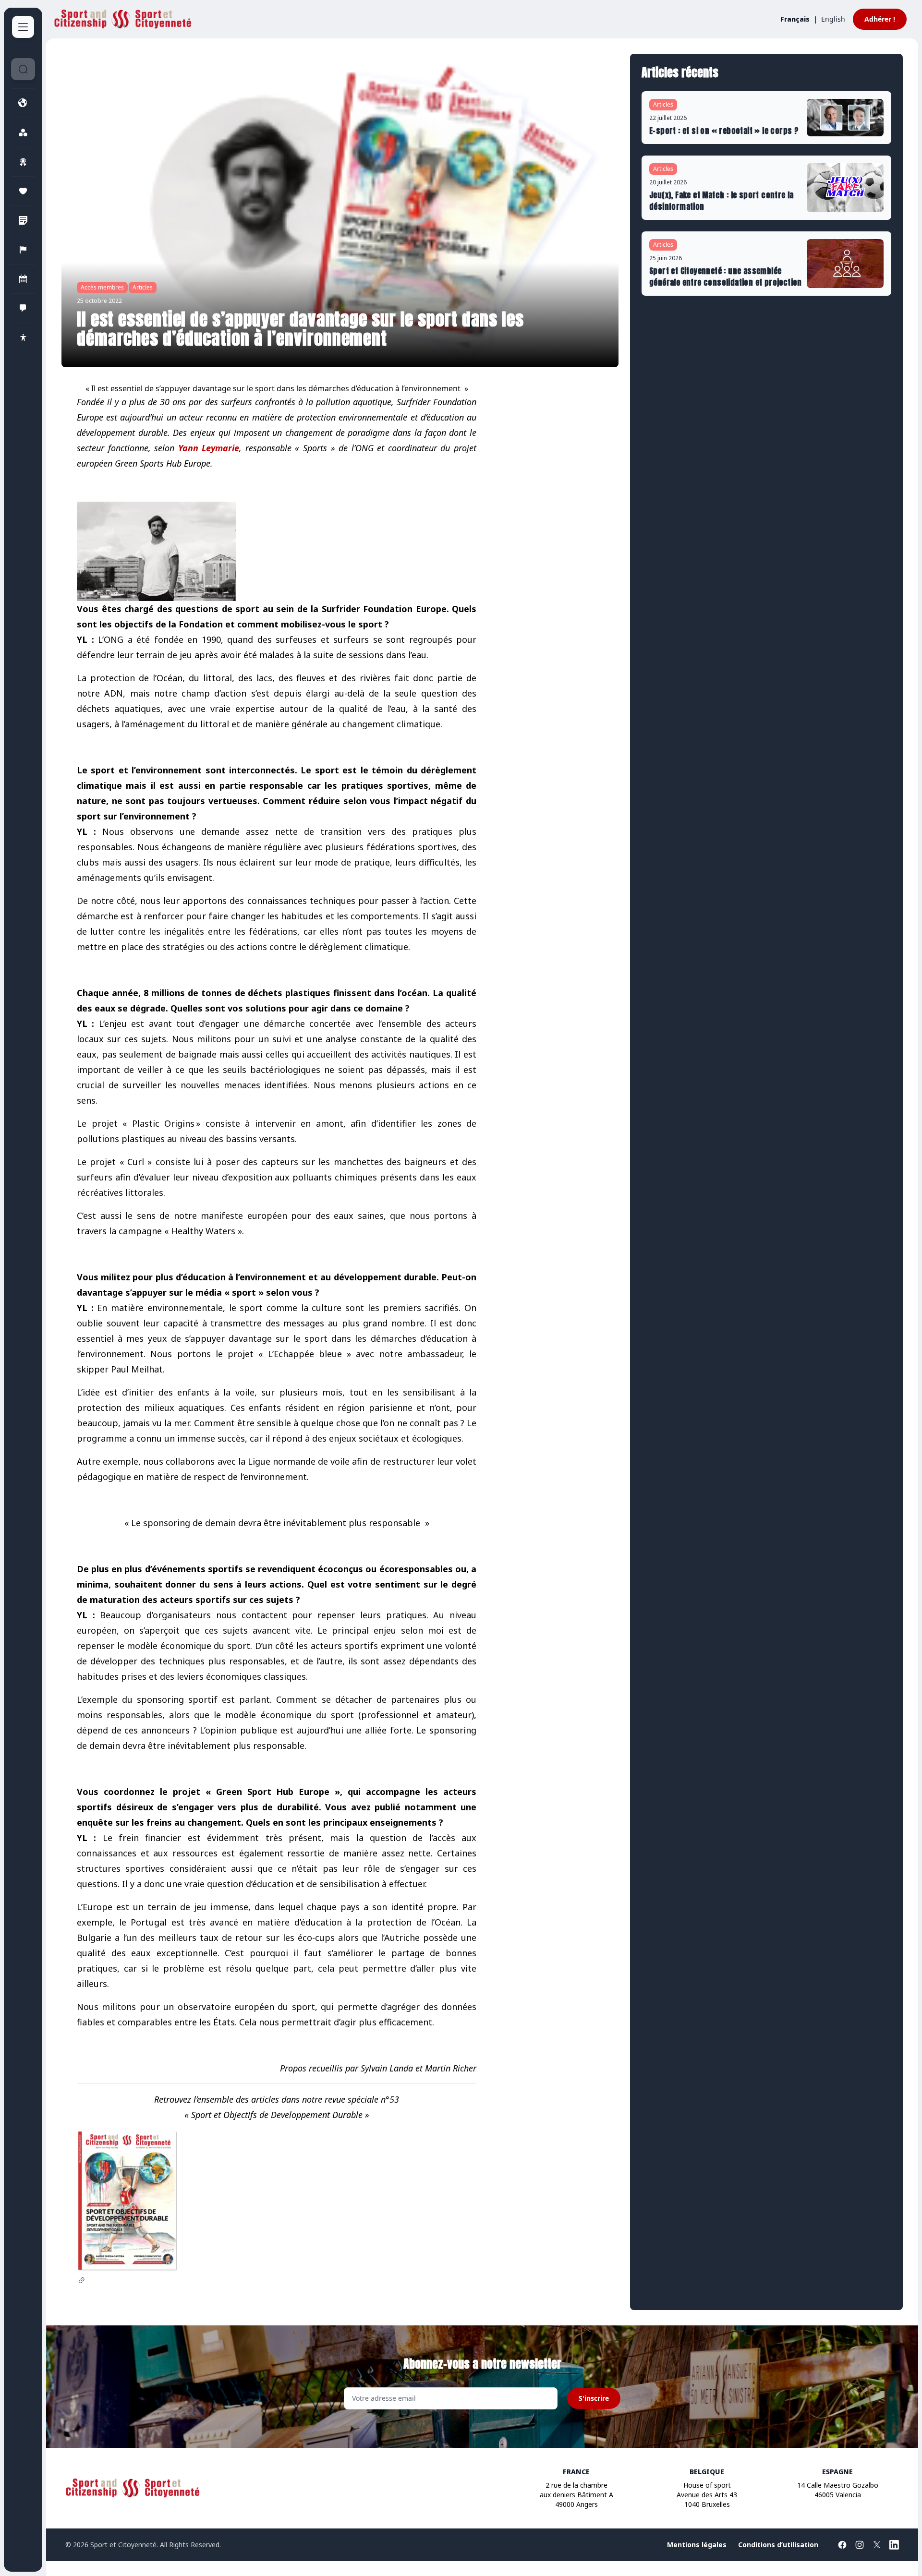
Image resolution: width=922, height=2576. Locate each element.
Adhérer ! (880, 19)
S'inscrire (594, 2398)
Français (795, 19)
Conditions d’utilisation (778, 2545)
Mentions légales (697, 2545)
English (833, 19)
